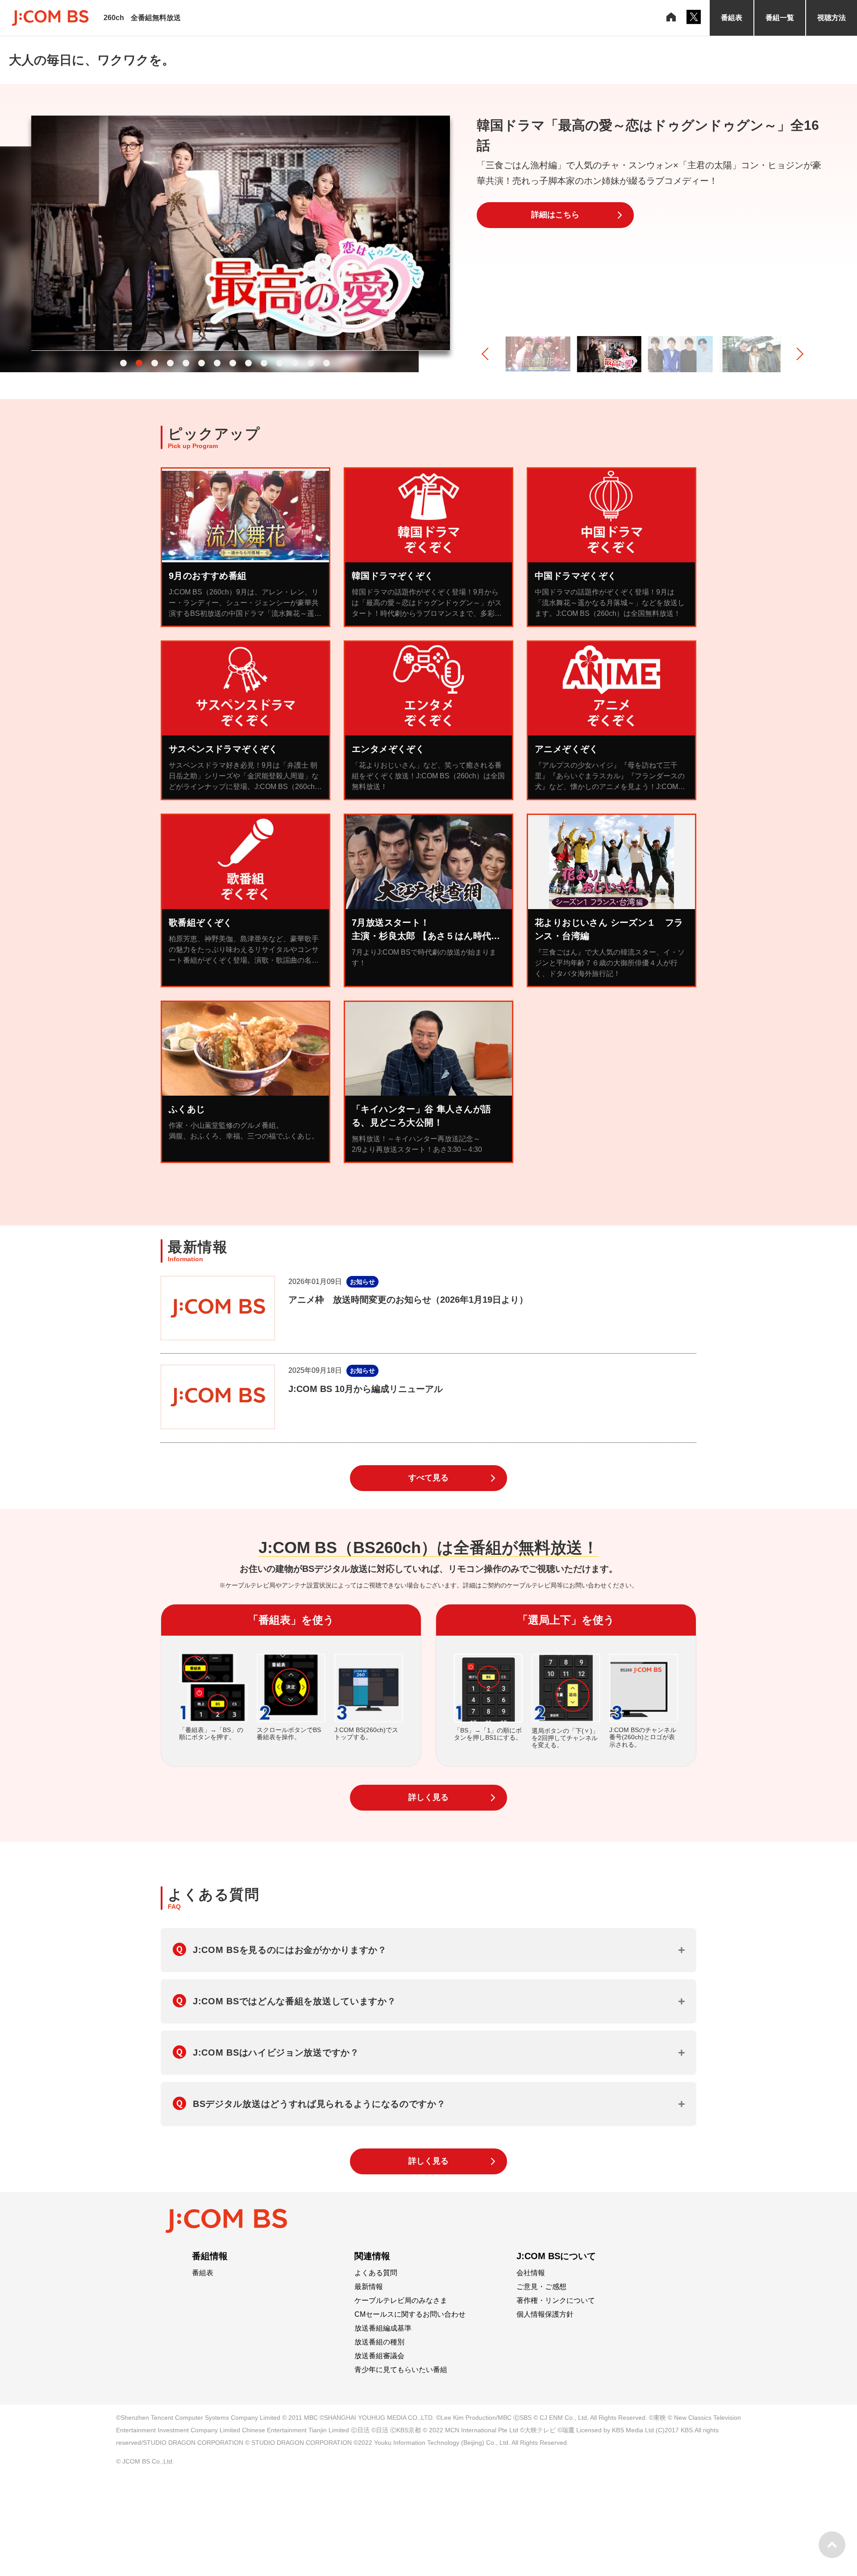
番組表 (732, 18)
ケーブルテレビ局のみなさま (401, 2301)
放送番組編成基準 (383, 2328)
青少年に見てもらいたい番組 (401, 2370)
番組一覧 (780, 18)
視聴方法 (832, 18)
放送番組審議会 (379, 2356)
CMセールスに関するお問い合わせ (410, 2314)
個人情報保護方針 (545, 2314)
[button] (123, 363)
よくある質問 (376, 2273)
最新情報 (369, 2287)
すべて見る (428, 1478)
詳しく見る (428, 1797)
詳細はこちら (555, 230)
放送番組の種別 (379, 2342)
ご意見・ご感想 (541, 2287)
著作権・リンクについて (556, 2301)
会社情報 (531, 2273)
